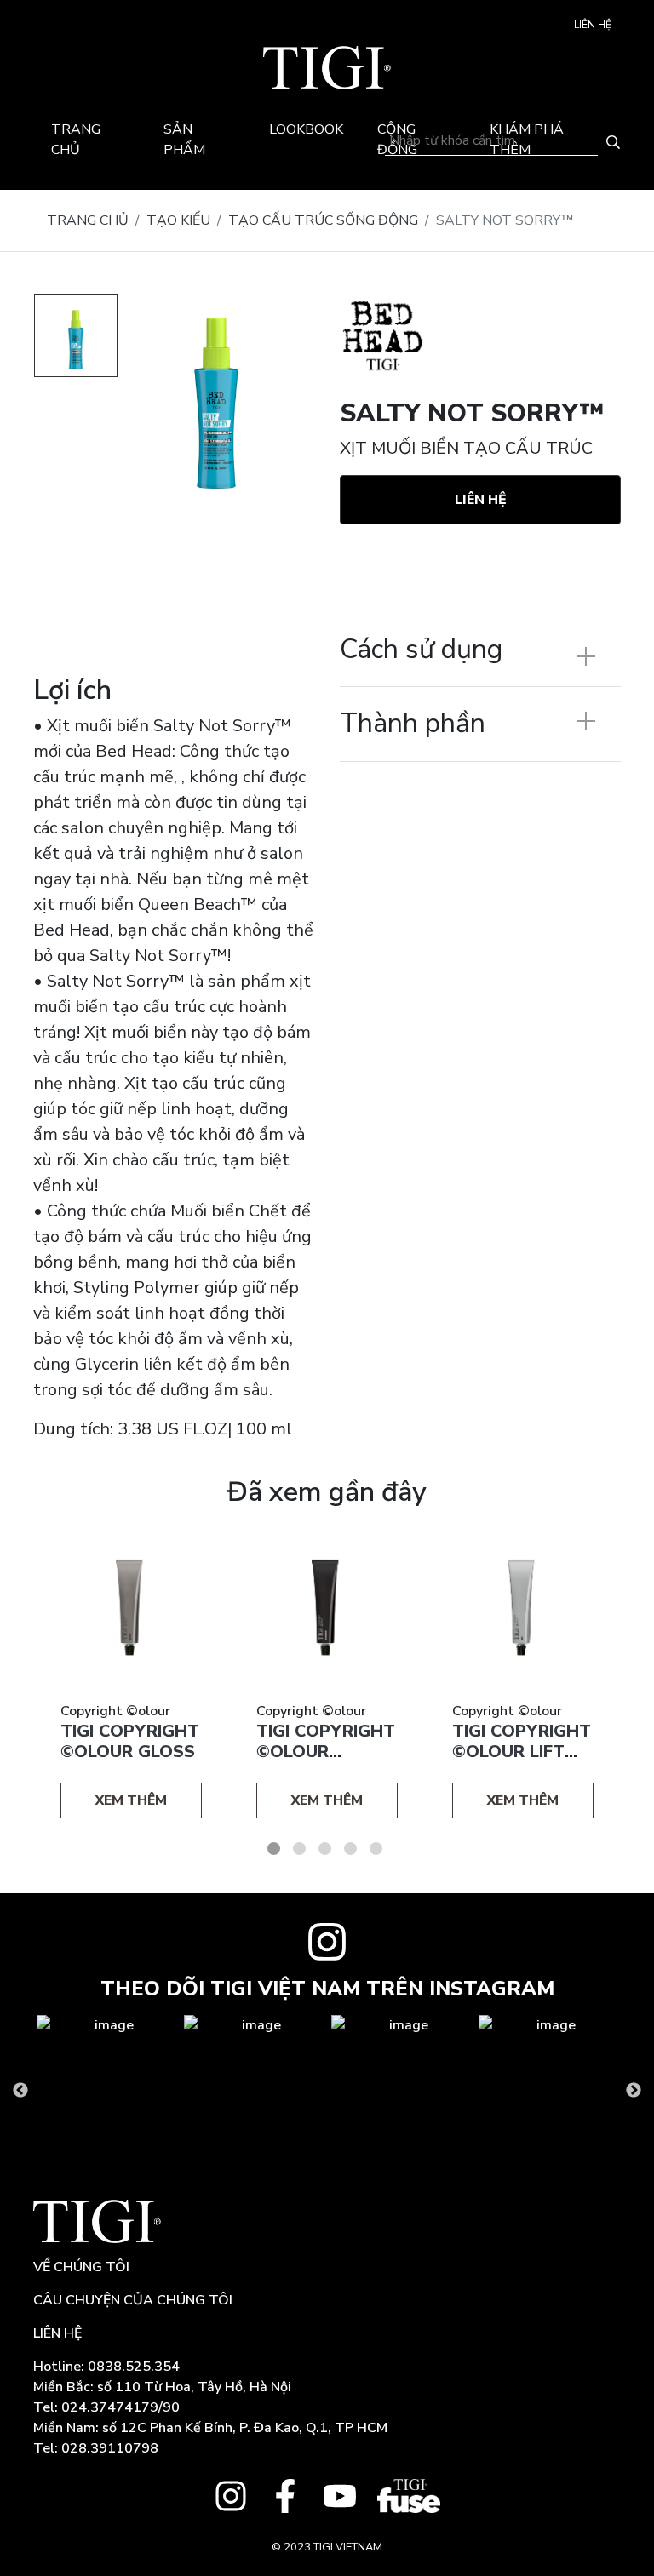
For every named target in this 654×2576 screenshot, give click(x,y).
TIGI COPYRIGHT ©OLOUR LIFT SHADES (522, 1752)
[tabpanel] (131, 1676)
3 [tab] (325, 1849)
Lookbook (306, 129)
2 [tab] (299, 1849)
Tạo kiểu (178, 220)
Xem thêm (131, 1800)
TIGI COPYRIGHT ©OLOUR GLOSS (130, 1741)
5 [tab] (376, 1849)
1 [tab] (274, 1849)
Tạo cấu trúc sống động (323, 220)
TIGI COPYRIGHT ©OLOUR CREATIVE (326, 1752)
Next (634, 2091)
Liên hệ (593, 25)
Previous (20, 2091)
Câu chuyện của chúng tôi (133, 2300)
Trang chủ (88, 220)
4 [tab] (350, 1849)
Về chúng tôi (81, 2267)
